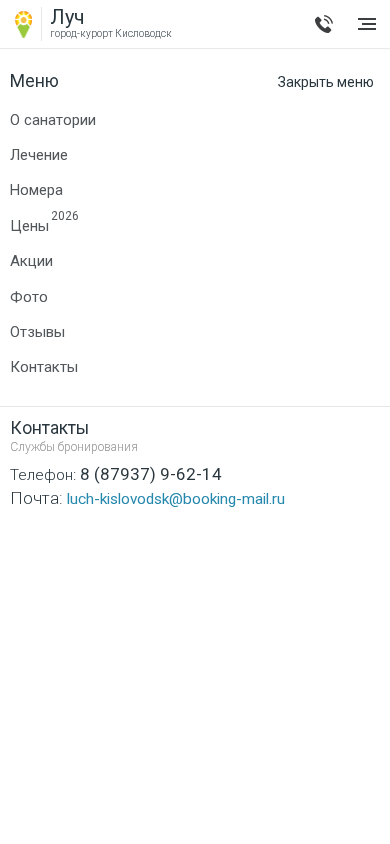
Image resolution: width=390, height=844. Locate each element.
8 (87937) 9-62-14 (324, 24)
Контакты (44, 367)
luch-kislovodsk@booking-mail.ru (147, 498)
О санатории (53, 120)
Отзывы (37, 332)
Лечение (39, 155)
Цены (29, 225)
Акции (31, 261)
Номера (36, 190)
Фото (29, 297)
